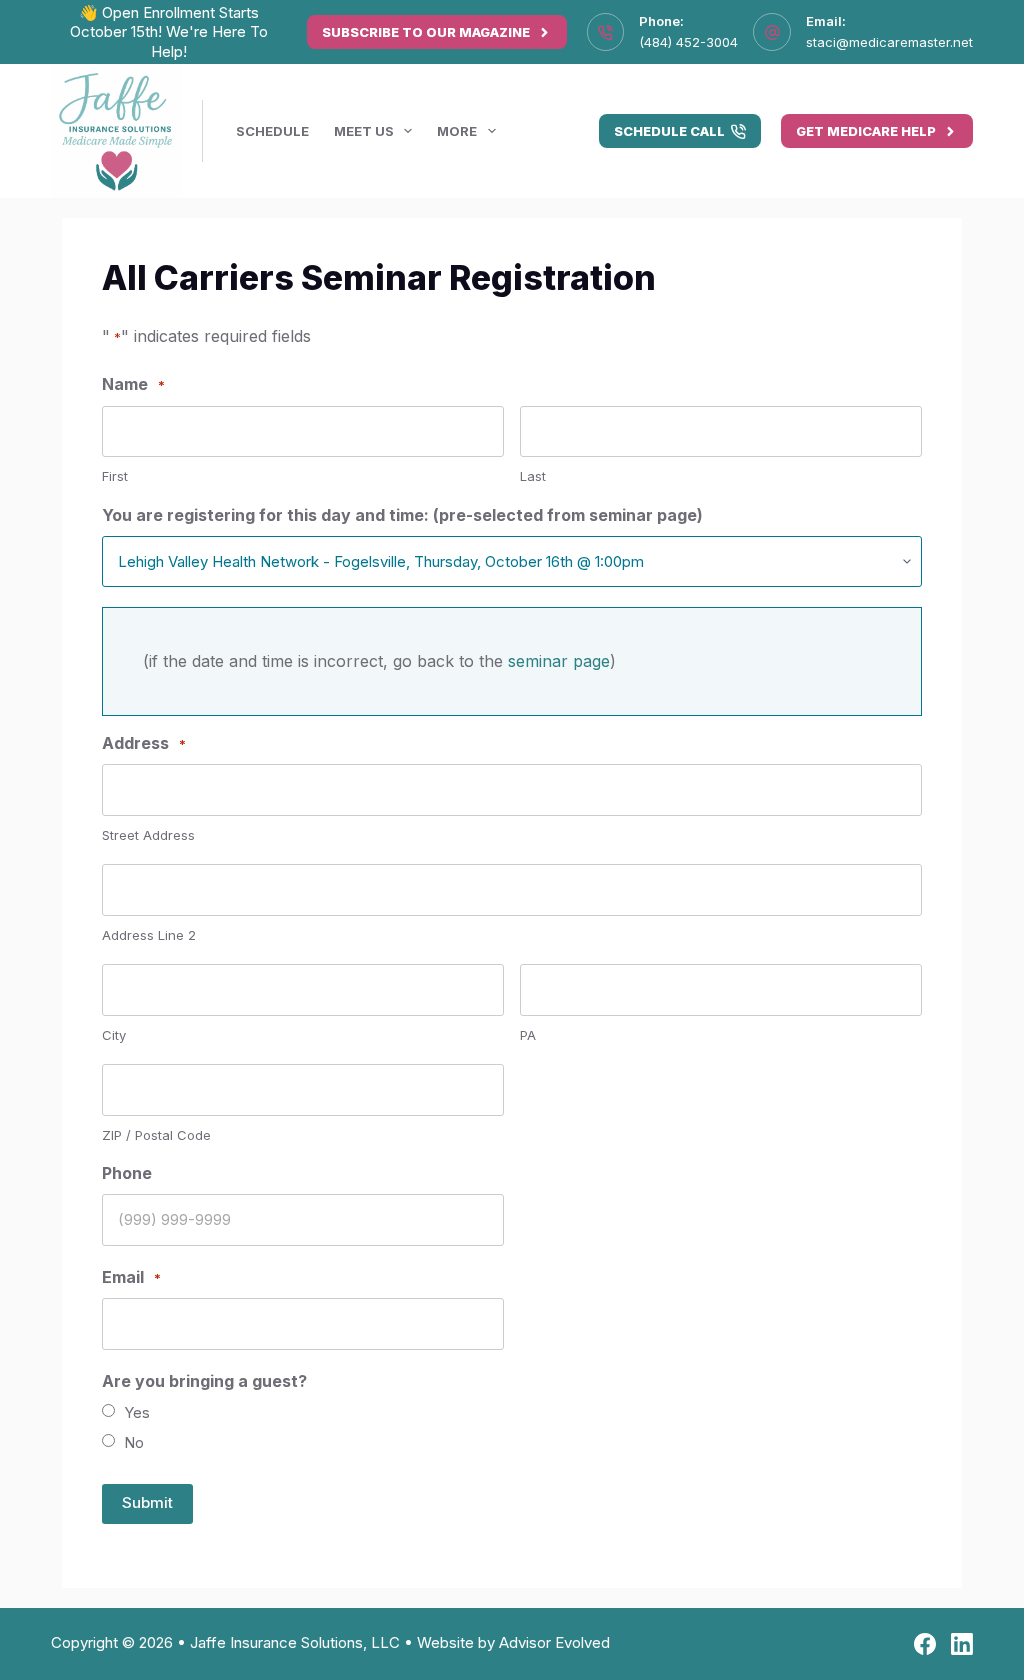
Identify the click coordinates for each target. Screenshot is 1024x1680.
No (134, 1443)
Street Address (148, 835)
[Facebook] (925, 1644)
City (114, 1035)
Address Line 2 (149, 935)
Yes (137, 1413)
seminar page (559, 661)
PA (528, 1035)
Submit (147, 1502)
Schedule (272, 131)
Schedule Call (669, 131)
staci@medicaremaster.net (889, 42)
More (457, 131)
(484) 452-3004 (688, 42)
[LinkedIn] (962, 1644)
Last (533, 476)
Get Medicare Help (866, 131)
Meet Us (364, 131)
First (115, 476)
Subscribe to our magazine (426, 32)
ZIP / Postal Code (156, 1135)
